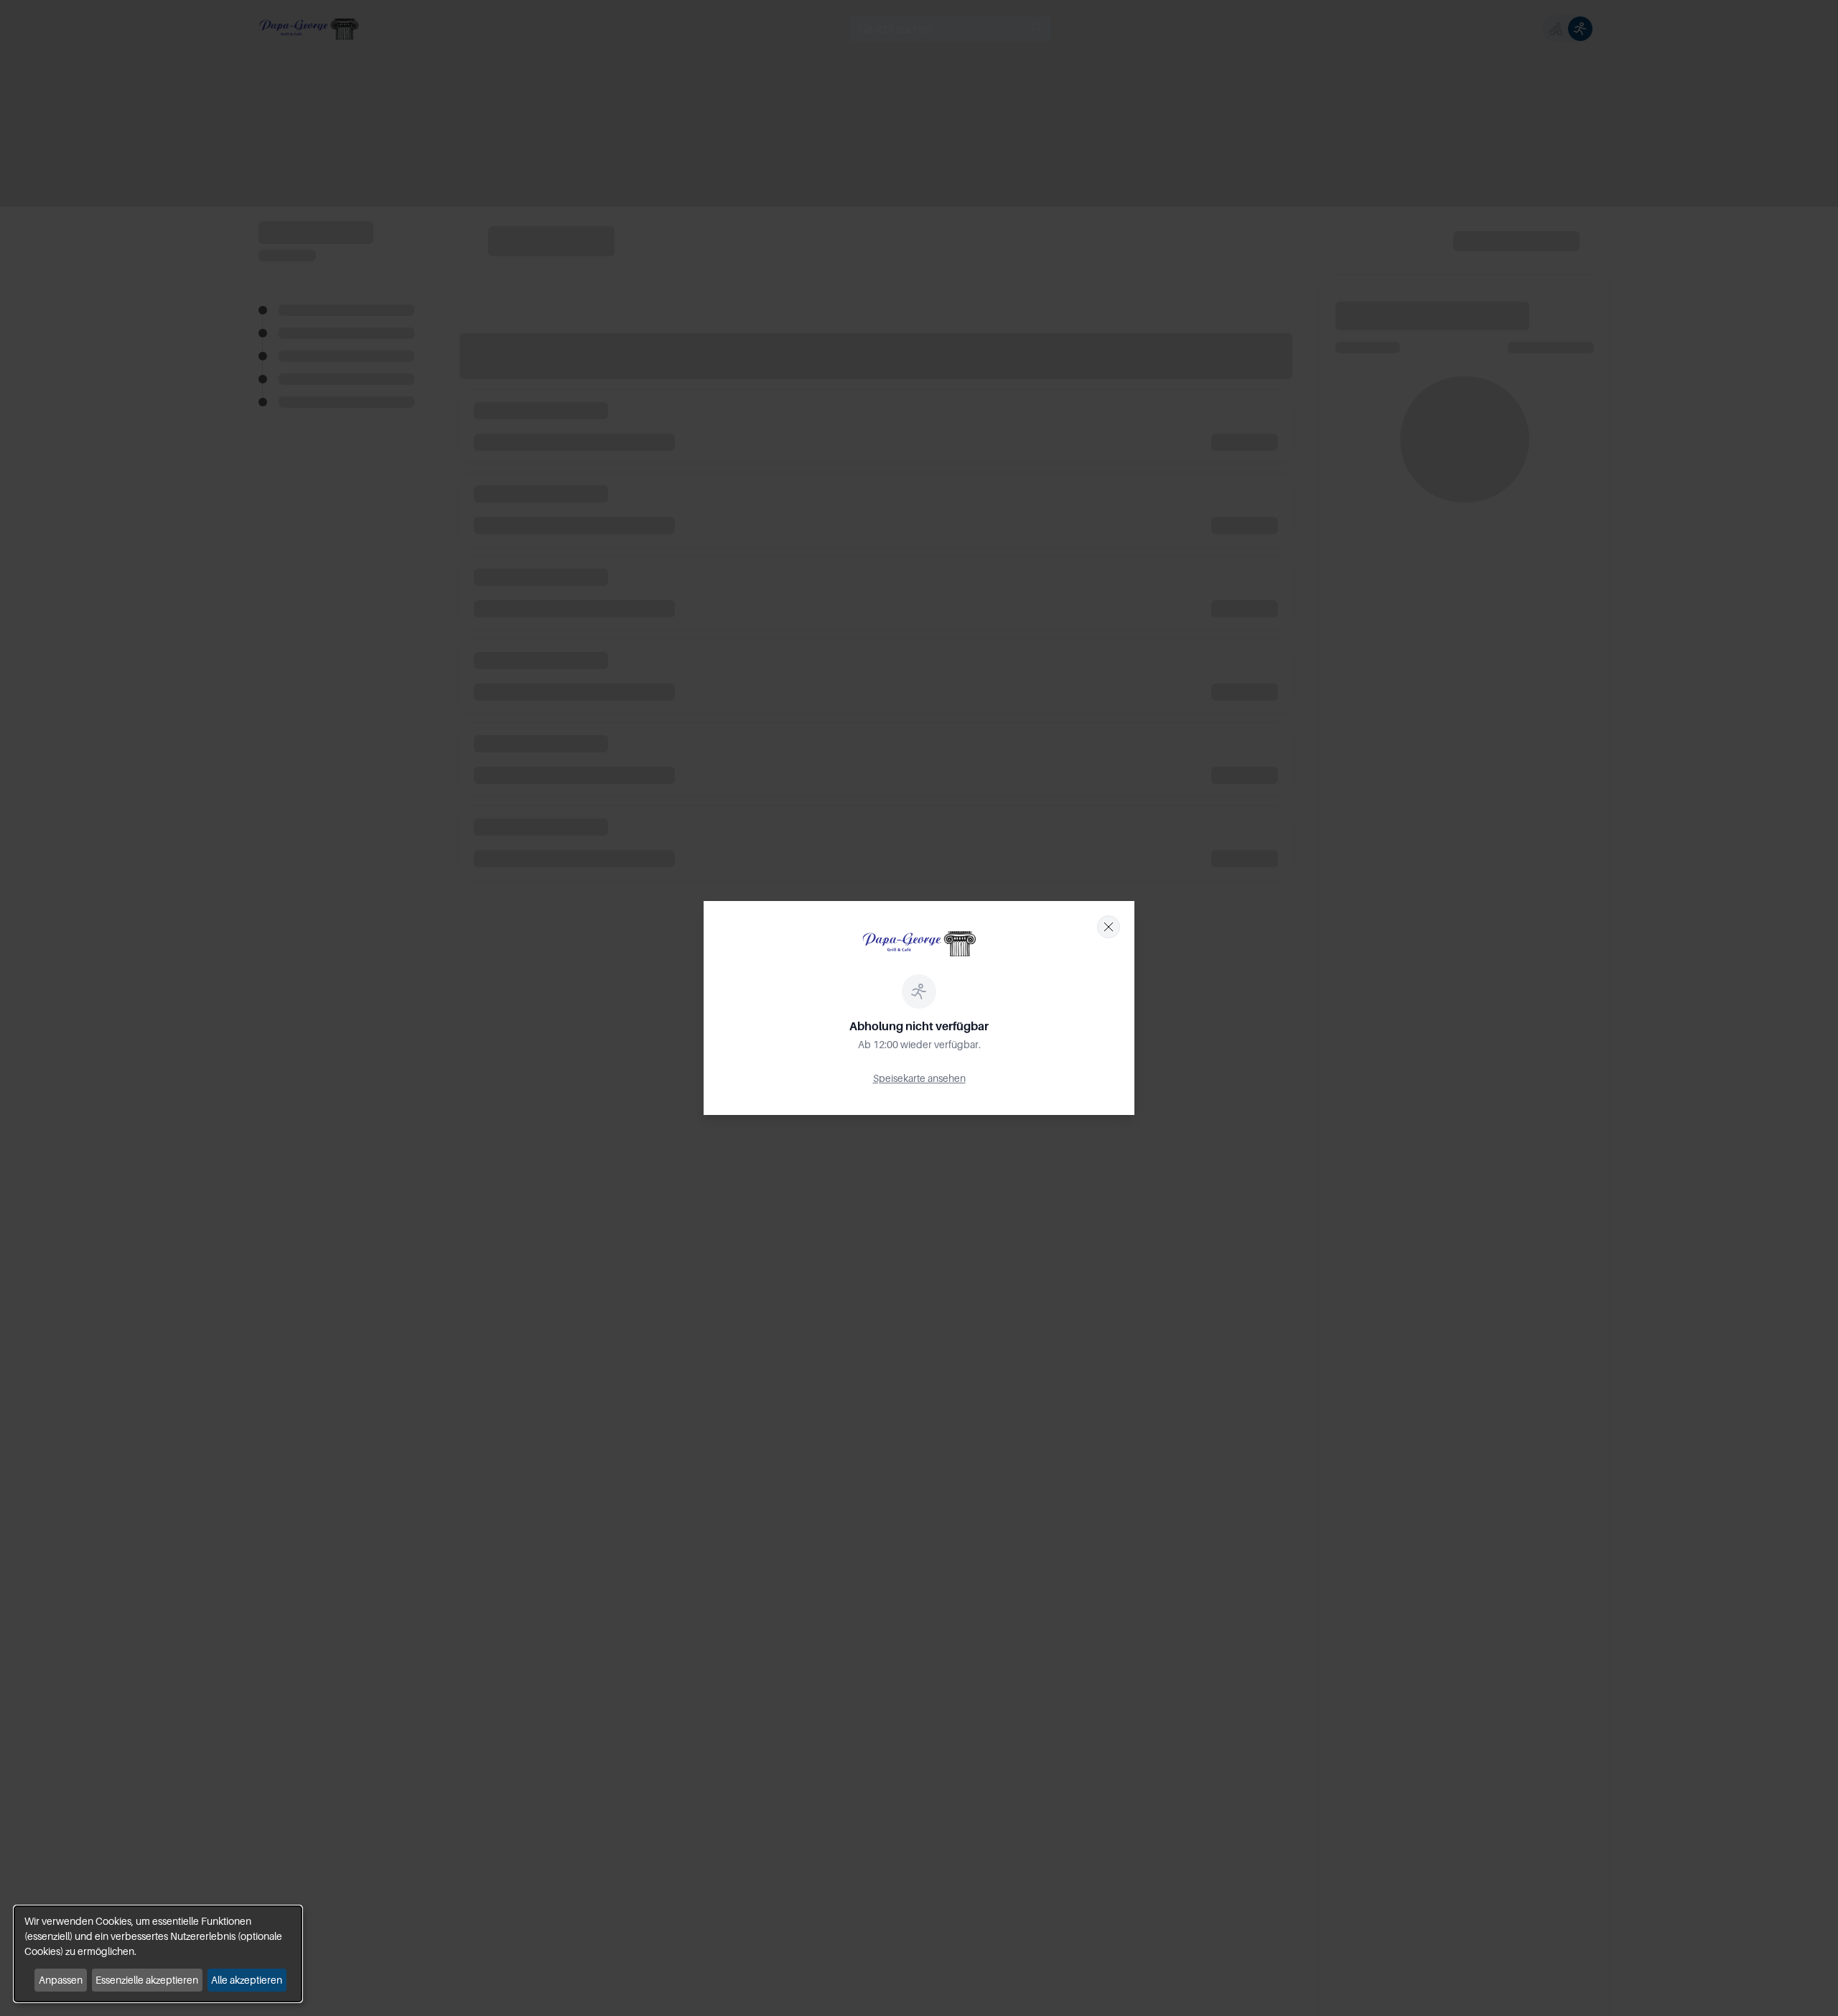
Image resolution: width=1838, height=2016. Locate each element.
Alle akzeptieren (247, 1980)
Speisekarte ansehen (919, 1078)
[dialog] (158, 1954)
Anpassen (61, 1980)
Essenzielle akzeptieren (147, 1980)
